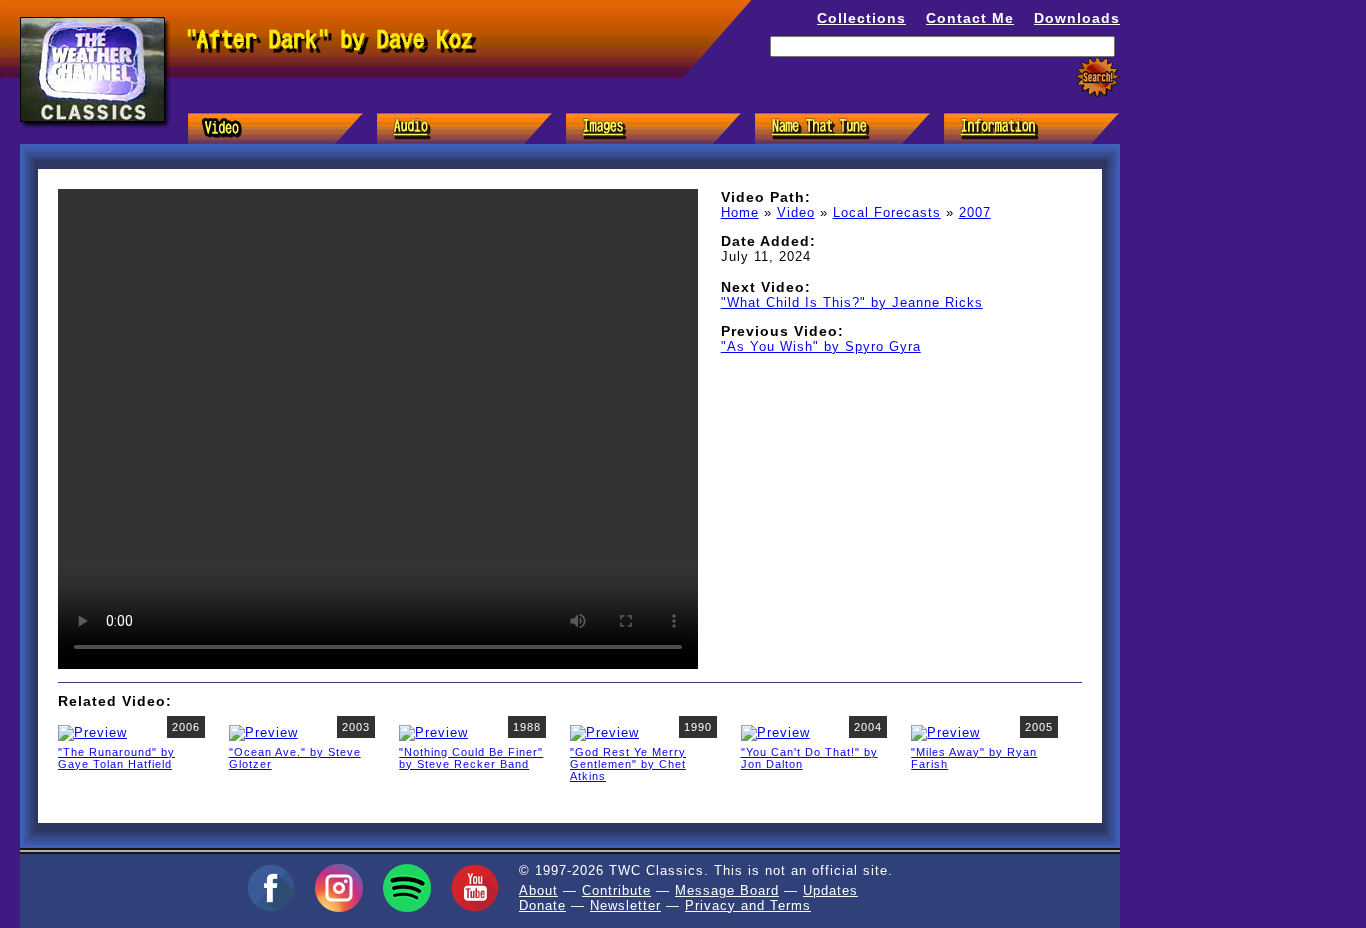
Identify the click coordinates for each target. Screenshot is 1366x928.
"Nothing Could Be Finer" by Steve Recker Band (471, 758)
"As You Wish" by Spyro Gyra (821, 346)
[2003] (263, 731)
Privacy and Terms (748, 905)
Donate (542, 905)
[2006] (92, 731)
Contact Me (970, 18)
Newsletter (625, 905)
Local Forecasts (887, 212)
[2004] (775, 731)
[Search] (1098, 77)
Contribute (616, 890)
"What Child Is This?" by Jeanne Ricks (852, 302)
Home (740, 212)
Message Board (727, 890)
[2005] (945, 731)
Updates (830, 890)
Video (796, 212)
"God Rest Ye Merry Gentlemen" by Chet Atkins (628, 764)
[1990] (604, 731)
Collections (861, 18)
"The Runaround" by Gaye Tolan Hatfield (116, 758)
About (538, 890)
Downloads (1077, 18)
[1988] (433, 731)
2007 (975, 212)
